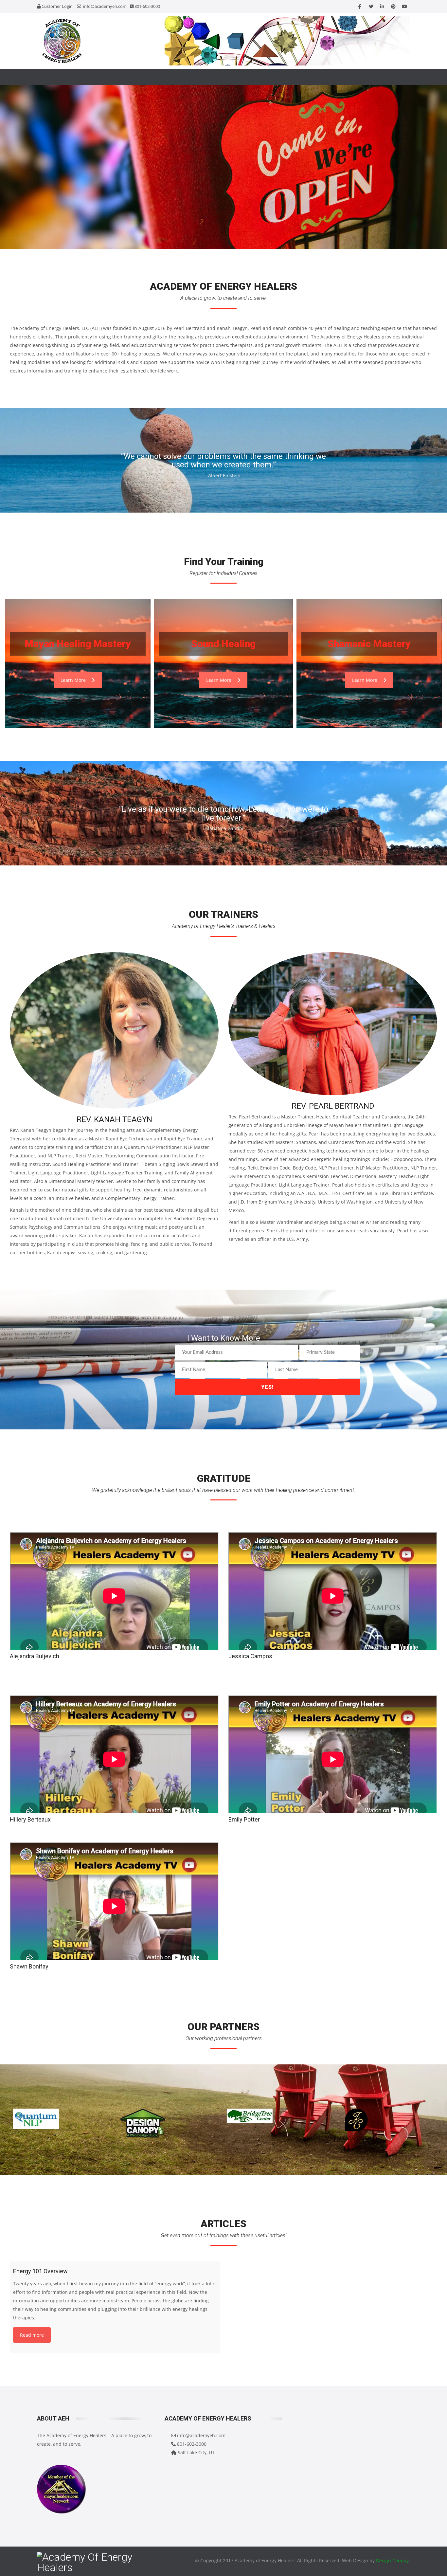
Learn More (73, 680)
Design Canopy (392, 2560)
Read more (32, 2335)
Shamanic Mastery (369, 644)
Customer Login (57, 6)
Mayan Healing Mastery (78, 644)
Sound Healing (223, 644)
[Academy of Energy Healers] (96, 41)
